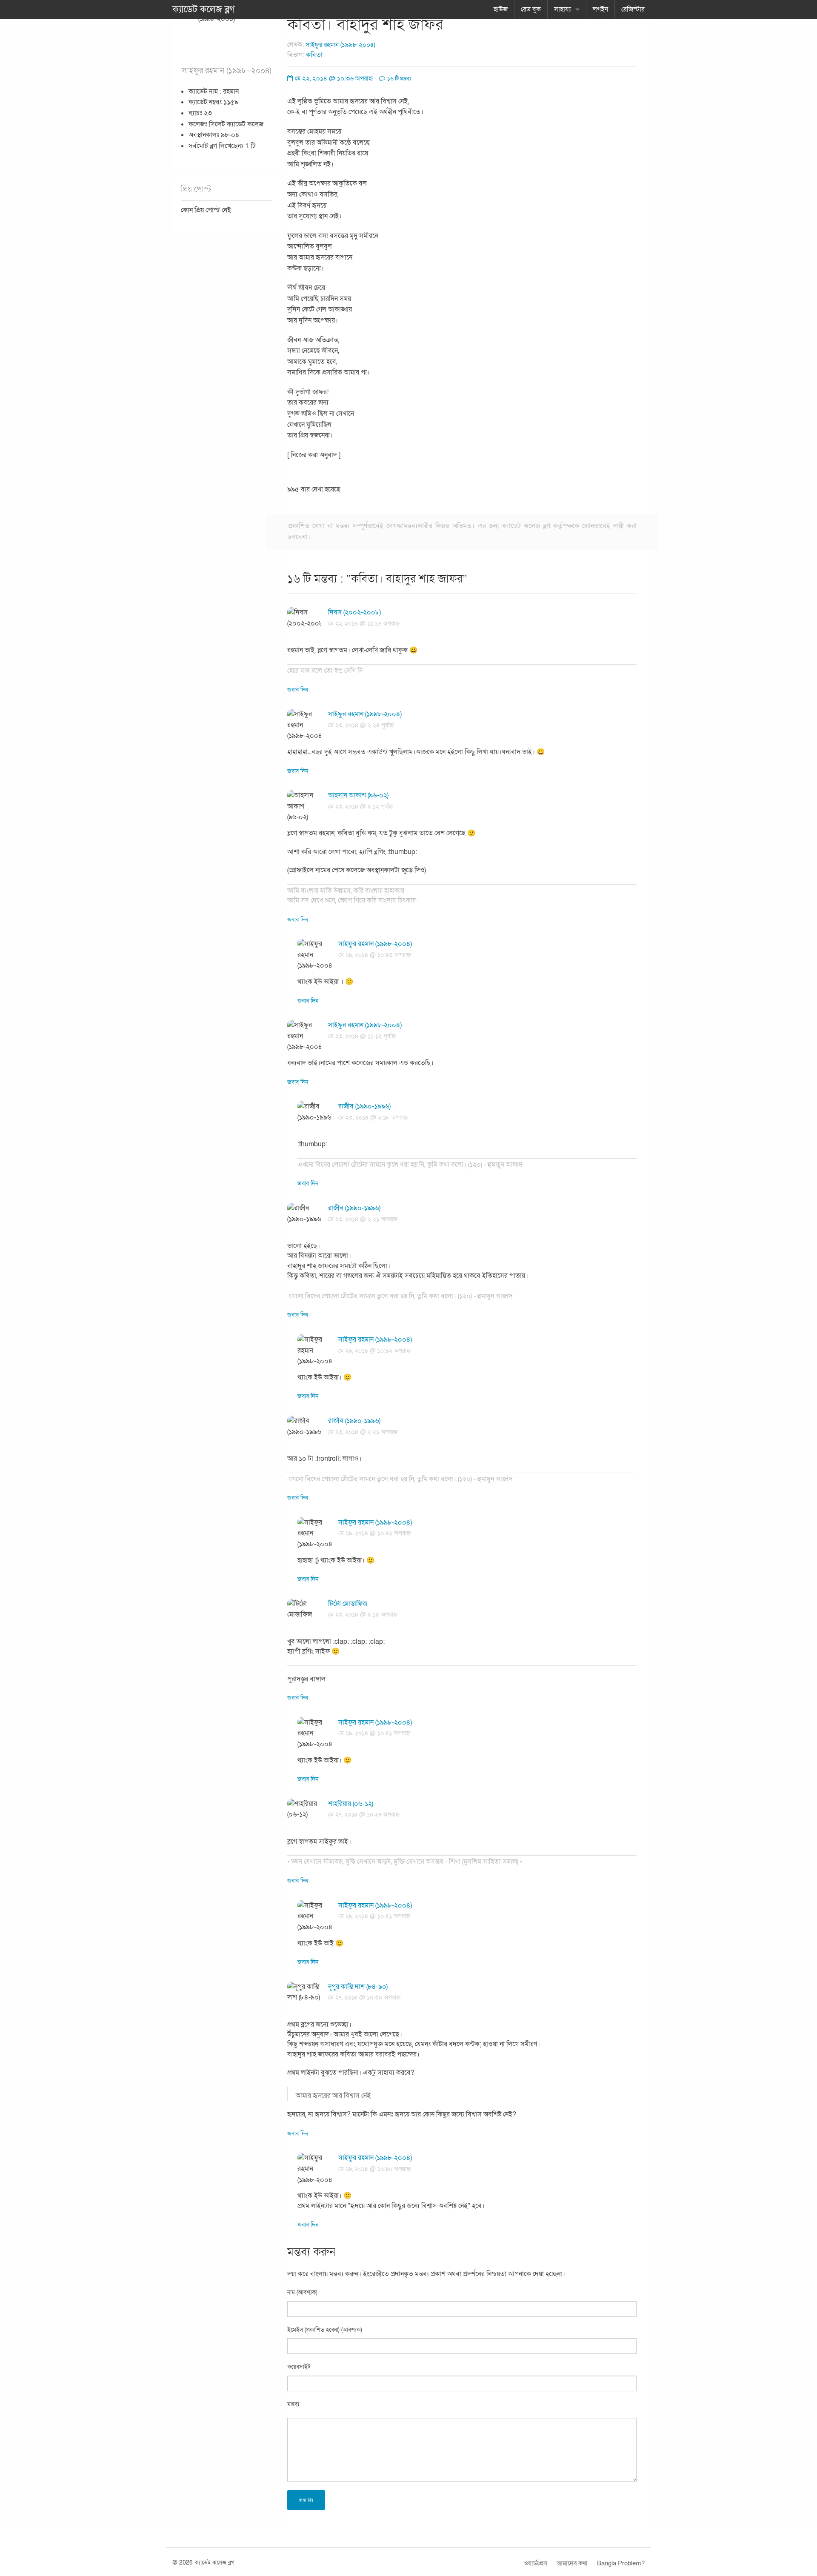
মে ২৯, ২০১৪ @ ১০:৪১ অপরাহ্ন (374, 1733)
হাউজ (501, 9)
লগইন (600, 9)
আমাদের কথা (572, 2563)
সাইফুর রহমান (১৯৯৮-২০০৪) (340, 45)
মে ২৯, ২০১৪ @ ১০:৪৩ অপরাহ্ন (375, 955)
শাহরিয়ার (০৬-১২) (351, 1804)
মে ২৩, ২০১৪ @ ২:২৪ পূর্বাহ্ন (361, 725)
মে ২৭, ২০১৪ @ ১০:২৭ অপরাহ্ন (364, 1815)
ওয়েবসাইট (299, 2367)
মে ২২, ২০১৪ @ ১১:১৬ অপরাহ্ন (364, 624)
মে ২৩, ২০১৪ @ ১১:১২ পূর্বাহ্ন (362, 1036)
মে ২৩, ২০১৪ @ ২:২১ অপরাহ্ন (363, 1219)
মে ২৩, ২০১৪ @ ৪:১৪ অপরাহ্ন (363, 1615)
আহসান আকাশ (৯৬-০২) (358, 795)
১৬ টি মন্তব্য (399, 79)
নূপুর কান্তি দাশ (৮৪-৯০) (358, 1987)
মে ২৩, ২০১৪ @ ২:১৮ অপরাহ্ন (373, 1118)
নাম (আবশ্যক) (302, 2292)
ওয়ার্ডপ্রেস (536, 2563)
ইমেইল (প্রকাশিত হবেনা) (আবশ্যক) (325, 2330)
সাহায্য (563, 9)
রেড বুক (531, 9)
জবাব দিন (298, 690)
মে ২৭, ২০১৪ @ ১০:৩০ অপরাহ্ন (364, 1998)
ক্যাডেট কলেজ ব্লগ (204, 9)
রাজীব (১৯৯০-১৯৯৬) (364, 1106)
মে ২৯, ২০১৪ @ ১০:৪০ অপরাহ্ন (374, 2169)
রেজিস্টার (633, 9)
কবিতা (314, 55)
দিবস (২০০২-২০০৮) (354, 612)
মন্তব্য (293, 2404)
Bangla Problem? (621, 2563)
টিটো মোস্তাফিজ (348, 1604)
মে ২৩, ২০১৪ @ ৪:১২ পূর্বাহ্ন (361, 807)
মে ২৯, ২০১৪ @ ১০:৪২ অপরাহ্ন (374, 1351)
